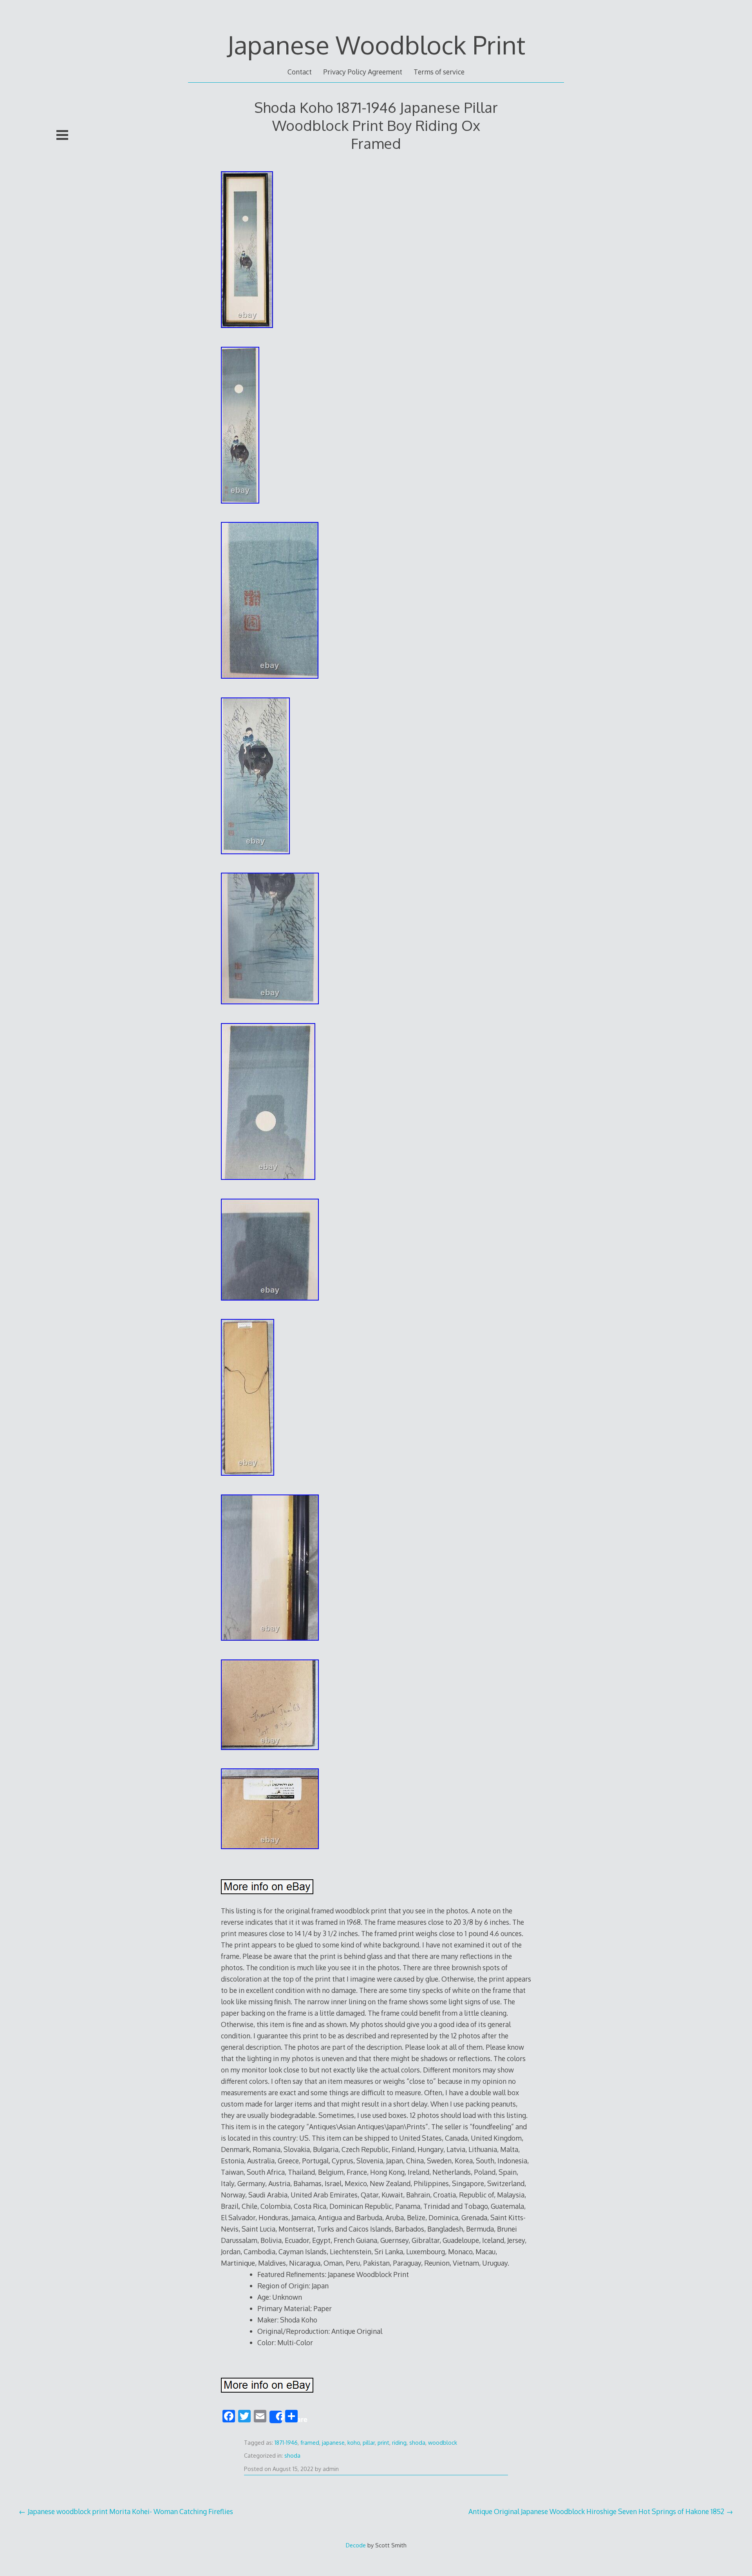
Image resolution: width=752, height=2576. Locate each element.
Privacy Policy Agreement (363, 72)
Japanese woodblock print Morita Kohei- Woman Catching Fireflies (130, 2511)
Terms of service (439, 72)
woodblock (443, 2443)
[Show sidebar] (62, 135)
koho (354, 2443)
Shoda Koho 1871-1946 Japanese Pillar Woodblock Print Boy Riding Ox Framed (376, 125)
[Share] (276, 2417)
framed (310, 2443)
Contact (300, 72)
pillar (369, 2443)
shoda (417, 2443)
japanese (333, 2443)
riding (399, 2443)
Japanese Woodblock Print (376, 44)
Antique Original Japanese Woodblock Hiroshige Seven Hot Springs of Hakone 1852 (596, 2511)
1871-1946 (286, 2443)
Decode (356, 2545)
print (383, 2443)
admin (331, 2469)
